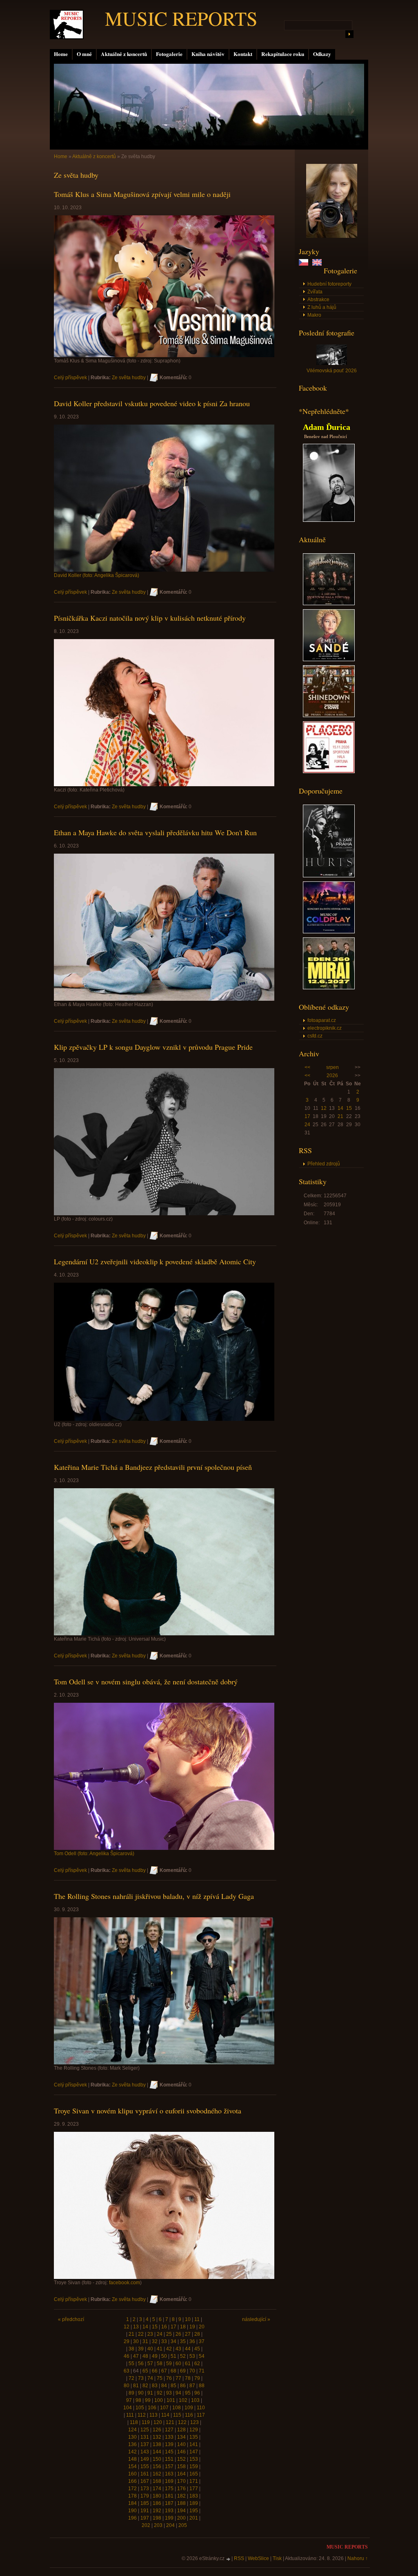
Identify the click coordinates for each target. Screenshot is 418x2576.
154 (132, 2466)
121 (170, 2422)
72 (131, 2378)
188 (181, 2503)
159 (194, 2466)
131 (145, 2437)
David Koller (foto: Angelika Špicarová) (97, 575)
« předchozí (71, 2319)
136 (132, 2444)
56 (141, 2364)
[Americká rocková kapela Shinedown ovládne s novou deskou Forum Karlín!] (329, 716)
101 (171, 2400)
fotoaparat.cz (322, 1020)
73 (141, 2378)
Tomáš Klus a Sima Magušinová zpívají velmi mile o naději (142, 194)
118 (134, 2422)
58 (160, 2364)
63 (127, 2371)
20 (202, 2327)
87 (192, 2386)
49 (155, 2356)
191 (145, 2511)
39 (141, 2349)
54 (202, 2356)
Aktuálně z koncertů (124, 54)
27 (188, 2334)
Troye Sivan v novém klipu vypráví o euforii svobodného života (148, 2111)
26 (178, 2334)
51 (173, 2356)
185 (145, 2503)
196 (132, 2518)
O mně (84, 54)
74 (150, 2378)
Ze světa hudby (129, 378)
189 (194, 2503)
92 (160, 2393)
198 (157, 2518)
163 (169, 2474)
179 (145, 2496)
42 (169, 2349)
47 (136, 2356)
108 (177, 2408)
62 (197, 2364)
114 (165, 2415)
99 (148, 2400)
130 (132, 2437)
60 (178, 2364)
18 (183, 2327)
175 (169, 2489)
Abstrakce (318, 300)
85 (173, 2386)
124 (132, 2430)
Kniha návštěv (208, 54)
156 (157, 2466)
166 (132, 2481)
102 (183, 2400)
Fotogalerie (169, 54)
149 (145, 2459)
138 (157, 2444)
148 (132, 2459)
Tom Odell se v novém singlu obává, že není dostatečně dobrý (146, 1682)
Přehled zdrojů (324, 1164)
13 (136, 2327)
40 (150, 2349)
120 (158, 2422)
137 (145, 2444)
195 (194, 2511)
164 (181, 2474)
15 (349, 1108)
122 (182, 2422)
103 (195, 2400)
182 (181, 2496)
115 (177, 2415)
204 (170, 2525)
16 (164, 2327)
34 (173, 2341)
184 (132, 2503)
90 (141, 2393)
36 (192, 2341)
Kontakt (243, 54)
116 (189, 2415)
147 (194, 2452)
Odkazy (322, 54)
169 (169, 2481)
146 (181, 2452)
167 (145, 2481)
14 (340, 1108)
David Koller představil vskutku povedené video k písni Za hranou (152, 403)
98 (138, 2400)
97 (129, 2400)
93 (169, 2393)
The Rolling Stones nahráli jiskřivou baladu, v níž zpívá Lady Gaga (154, 1896)
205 (183, 2525)
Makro (314, 315)
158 (181, 2466)
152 (181, 2459)
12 (324, 1108)
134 (181, 2437)
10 (188, 2319)
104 (128, 2408)
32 (155, 2341)
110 (201, 2408)
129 (194, 2430)
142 (132, 2452)
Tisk (277, 2558)
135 (194, 2437)
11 (197, 2319)
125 (145, 2430)
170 (181, 2481)
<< (307, 1067)
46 (127, 2356)
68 (173, 2371)
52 (183, 2356)
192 (157, 2511)
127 (169, 2430)
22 (141, 2334)
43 (178, 2349)
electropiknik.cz (325, 1028)
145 (169, 2452)
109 (189, 2408)
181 (169, 2496)
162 (157, 2474)
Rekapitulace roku (283, 54)
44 (188, 2349)
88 (202, 2386)
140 (181, 2444)
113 (153, 2415)
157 (169, 2466)
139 (169, 2444)
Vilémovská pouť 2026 (332, 371)
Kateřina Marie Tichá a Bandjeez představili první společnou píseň (153, 1467)
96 (197, 2393)
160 (132, 2474)
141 (194, 2444)
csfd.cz (315, 1036)
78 (188, 2378)
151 (169, 2459)
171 (194, 2481)
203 (158, 2525)
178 (132, 2496)
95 (188, 2393)
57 (150, 2364)
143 (145, 2452)
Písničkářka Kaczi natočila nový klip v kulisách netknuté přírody (150, 618)
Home (61, 54)
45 (197, 2349)
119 (146, 2422)
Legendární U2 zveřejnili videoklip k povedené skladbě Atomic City (155, 1261)
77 (178, 2378)
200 (181, 2518)
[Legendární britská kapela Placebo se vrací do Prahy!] (329, 771)
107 (164, 2408)
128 (181, 2430)
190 (132, 2511)
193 (169, 2511)
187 (169, 2503)
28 (197, 2334)
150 (157, 2459)
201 (194, 2518)
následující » (256, 2319)
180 (157, 2496)
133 (169, 2437)
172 (132, 2489)
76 (169, 2378)
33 (164, 2341)
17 (307, 1116)
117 (201, 2415)
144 (157, 2452)
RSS (239, 2558)
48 (145, 2356)
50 (164, 2356)
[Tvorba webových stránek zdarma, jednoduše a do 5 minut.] (229, 2559)
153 (194, 2459)
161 (145, 2474)
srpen (332, 1067)
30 (136, 2341)
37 (202, 2341)
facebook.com (125, 2283)
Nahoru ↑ (358, 2558)
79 (197, 2378)
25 (169, 2334)
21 (340, 1116)
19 (192, 2327)
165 (194, 2474)
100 (159, 2400)
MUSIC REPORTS (181, 18)
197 (145, 2518)
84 (164, 2386)
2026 (332, 1076)
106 (152, 2408)
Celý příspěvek (70, 378)
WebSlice (258, 2558)
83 (155, 2386)
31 (145, 2341)
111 (130, 2415)
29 (127, 2341)
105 (140, 2408)
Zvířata (315, 292)
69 (183, 2371)
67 (164, 2371)
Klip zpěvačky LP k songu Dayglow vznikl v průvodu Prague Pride (153, 1047)
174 (157, 2489)
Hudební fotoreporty (329, 284)
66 (155, 2371)
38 (131, 2349)
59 (169, 2364)
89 (131, 2393)
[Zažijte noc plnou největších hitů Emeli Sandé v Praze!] (329, 660)
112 (142, 2415)
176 (181, 2489)
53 (192, 2356)
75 (160, 2378)
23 (150, 2334)
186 (157, 2503)
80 (127, 2386)
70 (192, 2371)
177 (194, 2489)
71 (202, 2371)
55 (131, 2364)
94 (178, 2393)
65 (145, 2371)
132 (157, 2437)
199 (169, 2518)
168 (157, 2481)
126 (157, 2430)
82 (145, 2386)
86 (183, 2386)
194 (181, 2511)
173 (145, 2489)
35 (183, 2341)
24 (307, 1125)
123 (195, 2422)
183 (194, 2496)
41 (160, 2349)
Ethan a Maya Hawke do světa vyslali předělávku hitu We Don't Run (155, 832)
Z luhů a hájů (322, 307)
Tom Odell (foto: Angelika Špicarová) (94, 1854)
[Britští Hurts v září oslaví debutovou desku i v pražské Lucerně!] (329, 876)
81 (136, 2386)
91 (150, 2393)
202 (146, 2525)
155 (145, 2466)
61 (188, 2364)
